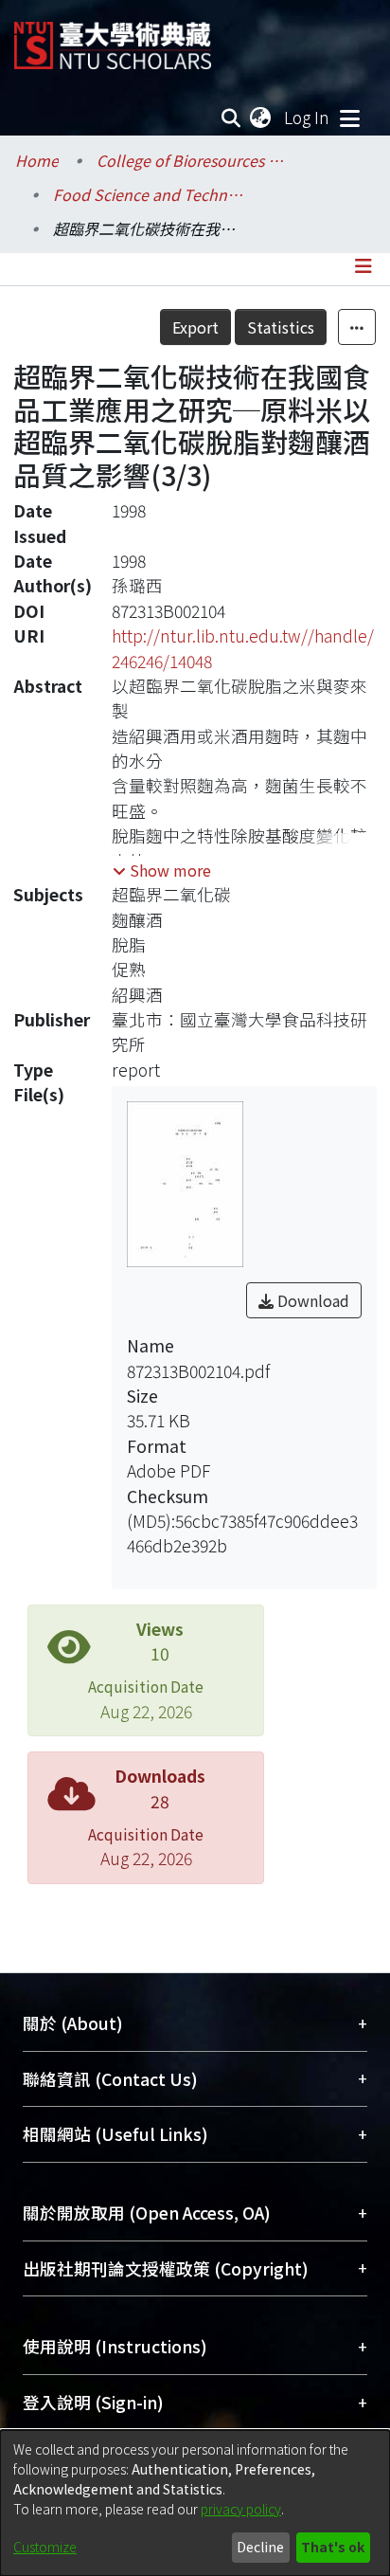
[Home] (113, 38)
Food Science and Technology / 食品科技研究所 (148, 194)
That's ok (333, 2547)
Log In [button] (308, 117)
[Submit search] (231, 118)
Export (195, 327)
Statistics (281, 327)
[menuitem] (261, 118)
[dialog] (195, 2503)
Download (311, 1300)
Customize (45, 2547)
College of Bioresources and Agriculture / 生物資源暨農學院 (191, 160)
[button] (162, 870)
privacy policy (241, 2509)
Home (37, 160)
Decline (260, 2547)
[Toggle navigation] (349, 118)
